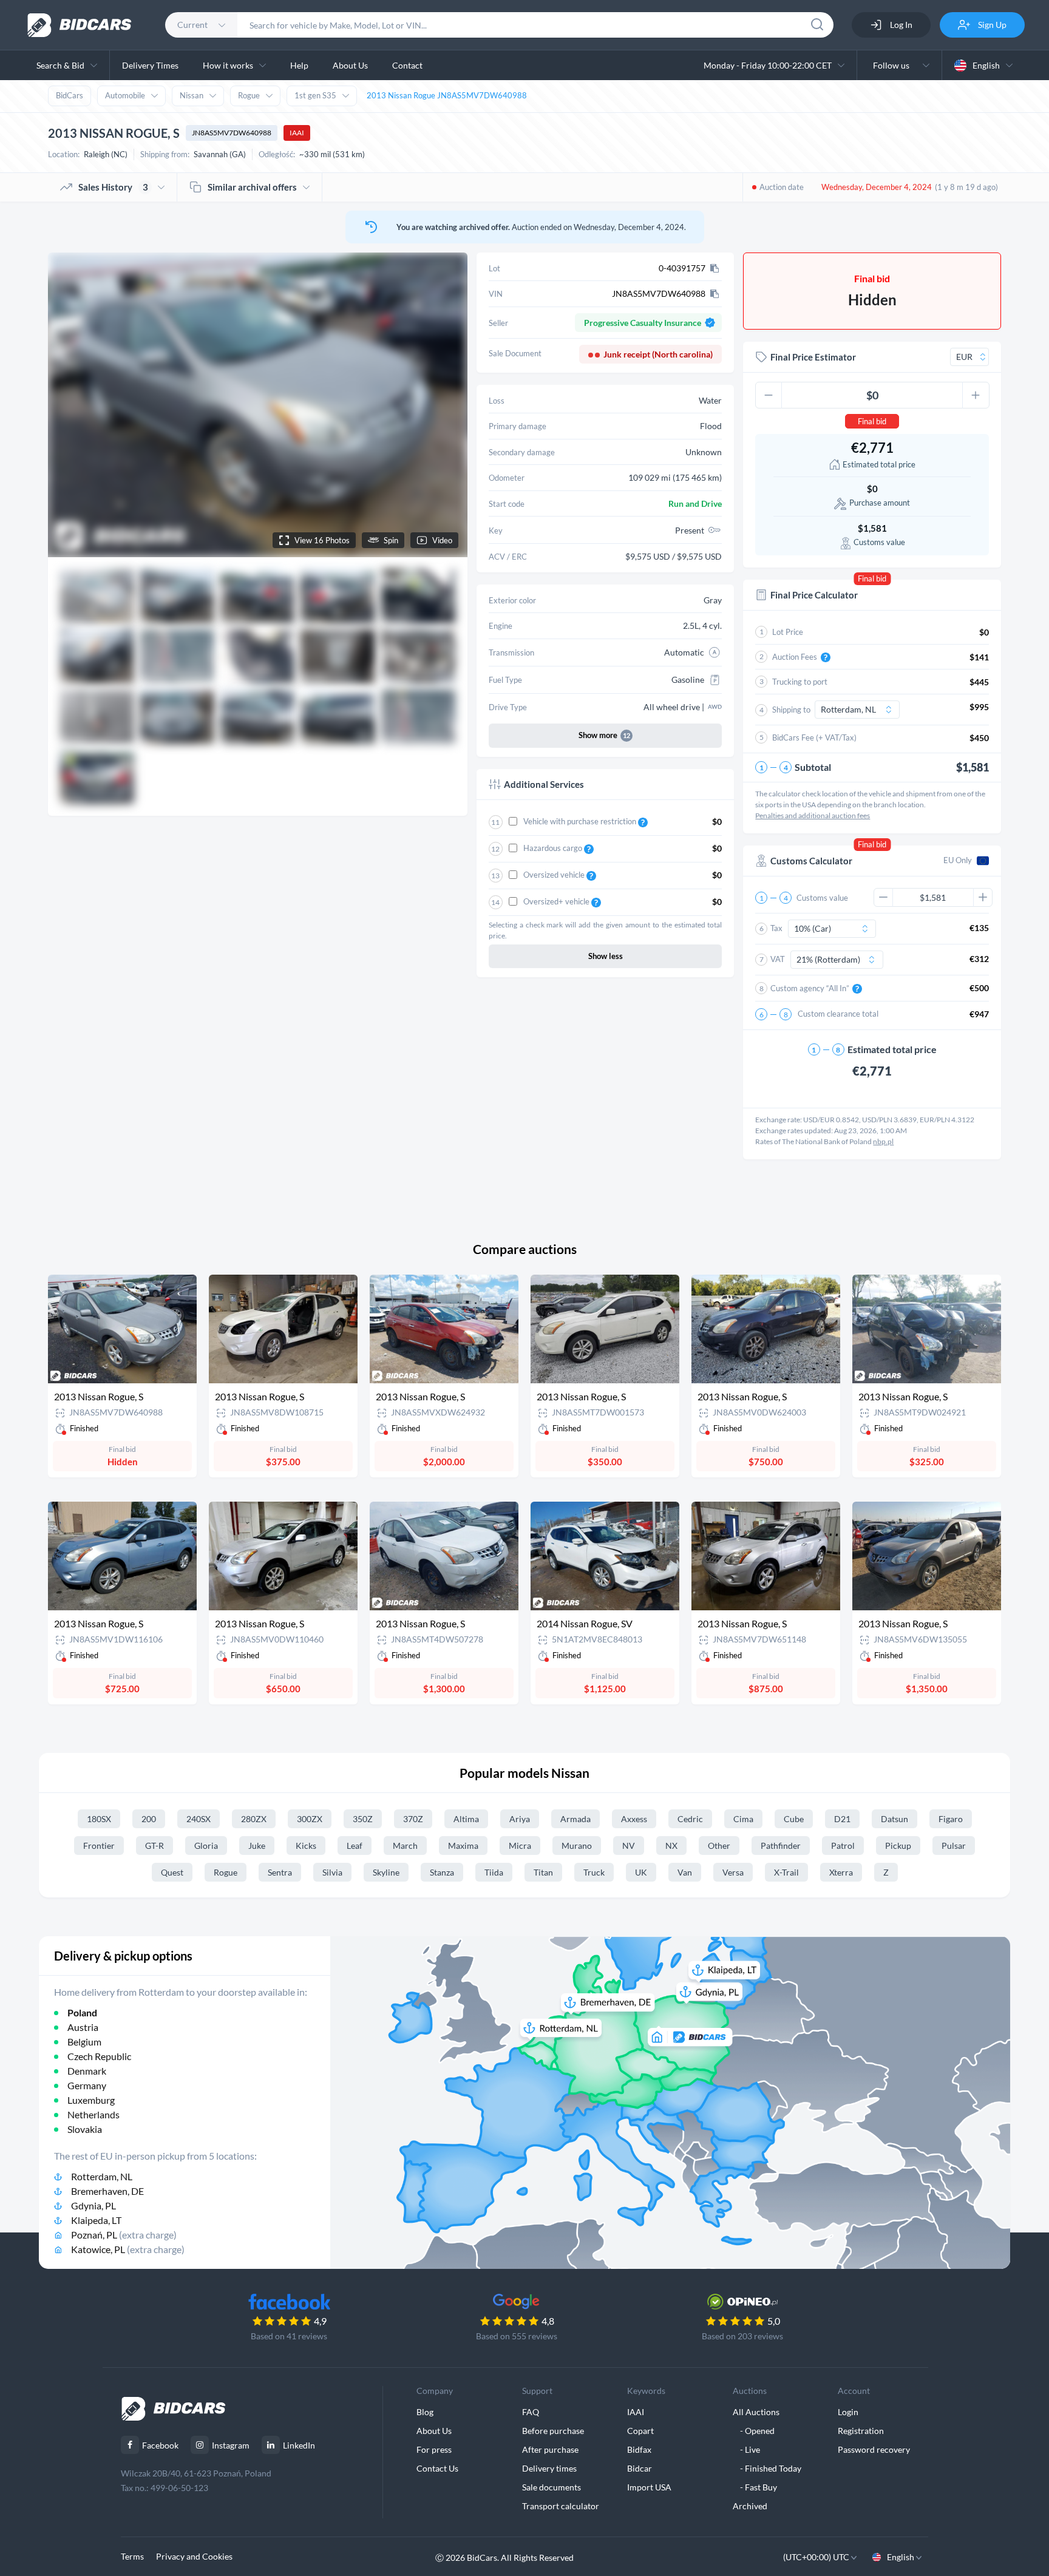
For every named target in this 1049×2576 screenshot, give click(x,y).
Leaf (355, 1846)
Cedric (690, 1819)
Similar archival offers (252, 187)
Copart (640, 2431)
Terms (132, 2556)
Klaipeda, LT (96, 2220)
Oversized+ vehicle (557, 901)
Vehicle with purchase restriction (581, 821)
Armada (575, 1819)
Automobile (125, 95)
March (405, 1846)
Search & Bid (60, 65)
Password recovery (874, 2449)
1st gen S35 (315, 95)
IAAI (297, 133)
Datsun (895, 1819)
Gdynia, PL (93, 2205)
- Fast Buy (755, 2487)
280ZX (254, 1819)
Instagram (231, 2445)
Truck (594, 1872)
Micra (520, 1846)
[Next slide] (447, 405)
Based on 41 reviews (289, 2336)
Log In (900, 25)
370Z (413, 1819)
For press (434, 2449)
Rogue (249, 95)
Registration (861, 2431)
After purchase (550, 2449)
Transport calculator (561, 2506)
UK (641, 1872)
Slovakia (85, 2129)
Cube (794, 1819)
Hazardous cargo (554, 848)
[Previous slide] (69, 405)
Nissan (192, 95)
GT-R (154, 1846)
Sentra (280, 1872)
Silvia (332, 1872)
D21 (842, 1819)
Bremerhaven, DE (107, 2191)
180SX (99, 1819)
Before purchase (553, 2431)
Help (299, 65)
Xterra (841, 1872)
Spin (391, 540)
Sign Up (991, 25)
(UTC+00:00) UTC (817, 2557)
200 (149, 1819)
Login (848, 2412)
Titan (543, 1872)
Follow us (893, 65)
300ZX (310, 1819)
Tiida (494, 1872)
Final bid (872, 421)
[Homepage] (80, 25)
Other (719, 1846)
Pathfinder (781, 1846)
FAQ (531, 2412)
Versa (733, 1872)
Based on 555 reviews (517, 2336)
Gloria (206, 1846)
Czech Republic (99, 2056)
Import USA (649, 2487)
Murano (577, 1846)
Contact (407, 65)
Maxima (463, 1846)
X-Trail (786, 1872)
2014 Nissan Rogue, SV (585, 1623)
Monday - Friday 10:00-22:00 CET (768, 65)
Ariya (520, 1819)
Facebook (160, 2445)
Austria (83, 2027)
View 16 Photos (322, 540)
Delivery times (549, 2468)
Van (685, 1872)
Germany (87, 2085)
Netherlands (93, 2114)
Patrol (843, 1846)
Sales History (113, 187)
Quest (172, 1872)
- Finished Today (767, 2468)
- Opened (754, 2431)
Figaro (951, 1819)
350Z (363, 1819)
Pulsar (954, 1846)
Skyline (386, 1872)
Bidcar (640, 2468)
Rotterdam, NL (102, 2176)
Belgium (84, 2042)
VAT (778, 959)
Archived (750, 2506)
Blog (425, 2412)
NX (671, 1846)
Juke (257, 1846)
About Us (350, 65)
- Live (746, 2449)
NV (629, 1846)
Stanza (442, 1872)
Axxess (634, 1819)
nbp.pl (883, 1141)
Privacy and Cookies (194, 2556)
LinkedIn (299, 2445)
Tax (776, 928)
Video (442, 540)
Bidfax (639, 2449)
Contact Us (437, 2468)
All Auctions (756, 2412)
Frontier (99, 1846)
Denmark (87, 2071)
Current (192, 25)
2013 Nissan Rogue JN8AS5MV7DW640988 (447, 95)
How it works (228, 65)
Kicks (306, 1846)
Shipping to (791, 710)
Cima (743, 1819)
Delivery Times (150, 65)
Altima (466, 1819)
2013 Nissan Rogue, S (99, 1396)
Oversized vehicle (555, 875)
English (986, 65)
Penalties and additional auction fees (813, 815)
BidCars (70, 95)
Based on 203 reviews (742, 2336)
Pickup (898, 1846)
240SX (199, 1819)
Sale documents (552, 2487)
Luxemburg (91, 2100)
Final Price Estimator (813, 357)
